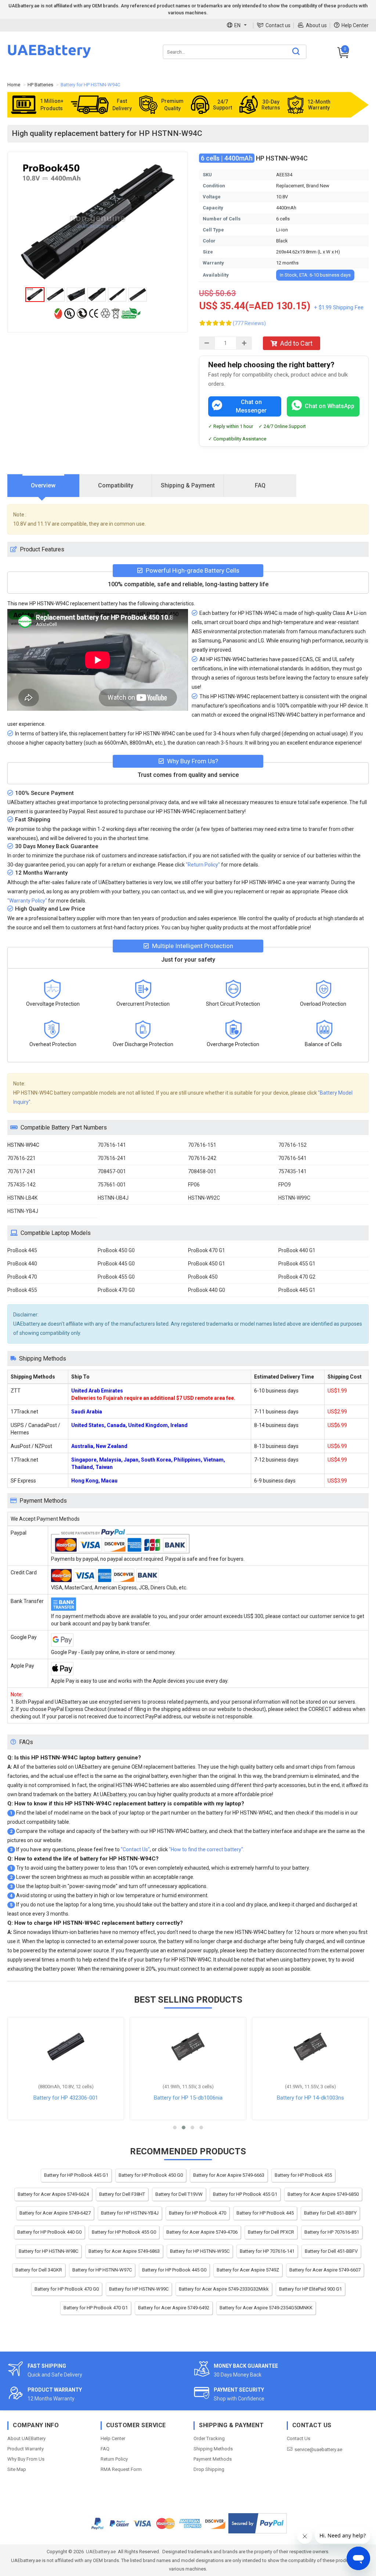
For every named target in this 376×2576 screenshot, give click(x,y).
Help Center (355, 25)
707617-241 (21, 1171)
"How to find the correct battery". (207, 1849)
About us (316, 25)
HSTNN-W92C (204, 1198)
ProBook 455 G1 (297, 1264)
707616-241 (112, 1158)
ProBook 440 (22, 1264)
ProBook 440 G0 (207, 1290)
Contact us (278, 25)
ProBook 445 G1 (297, 1290)
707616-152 (292, 1145)
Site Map (17, 2469)
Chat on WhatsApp (330, 406)
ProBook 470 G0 (116, 1290)
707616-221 (21, 1158)
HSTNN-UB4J (113, 1198)
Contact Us (299, 2438)
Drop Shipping (209, 2469)
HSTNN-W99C (294, 1198)
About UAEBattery (26, 2438)
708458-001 (202, 1171)
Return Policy (114, 2459)
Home (14, 85)
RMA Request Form (121, 2469)
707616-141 (112, 1145)
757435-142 (21, 1185)
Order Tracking (209, 2438)
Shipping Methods (213, 2449)
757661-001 (112, 1185)
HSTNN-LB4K (22, 1198)
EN (237, 25)
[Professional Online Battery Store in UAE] (49, 57)
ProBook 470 (22, 1277)
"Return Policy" (203, 865)
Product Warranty (26, 2449)
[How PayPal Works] (258, 2523)
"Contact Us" (135, 1849)
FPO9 (285, 1185)
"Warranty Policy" (27, 901)
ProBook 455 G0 (116, 1277)
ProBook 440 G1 (297, 1250)
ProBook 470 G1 (207, 1250)
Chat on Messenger (251, 406)
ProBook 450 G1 (207, 1264)
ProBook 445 (22, 1250)
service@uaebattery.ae (318, 2449)
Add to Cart (296, 343)
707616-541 (292, 1158)
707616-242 (202, 1158)
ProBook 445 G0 (116, 1264)
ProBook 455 (22, 1290)
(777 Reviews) (249, 323)
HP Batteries (40, 85)
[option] (98, 221)
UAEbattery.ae (101, 2552)
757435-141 (292, 1171)
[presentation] (44, 486)
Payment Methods (213, 2459)
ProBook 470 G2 (297, 1277)
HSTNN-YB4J (23, 1211)
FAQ (105, 2449)
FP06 (194, 1185)
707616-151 (202, 1145)
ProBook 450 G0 (116, 1250)
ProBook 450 (203, 1277)
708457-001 (112, 1171)
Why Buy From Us (26, 2459)
